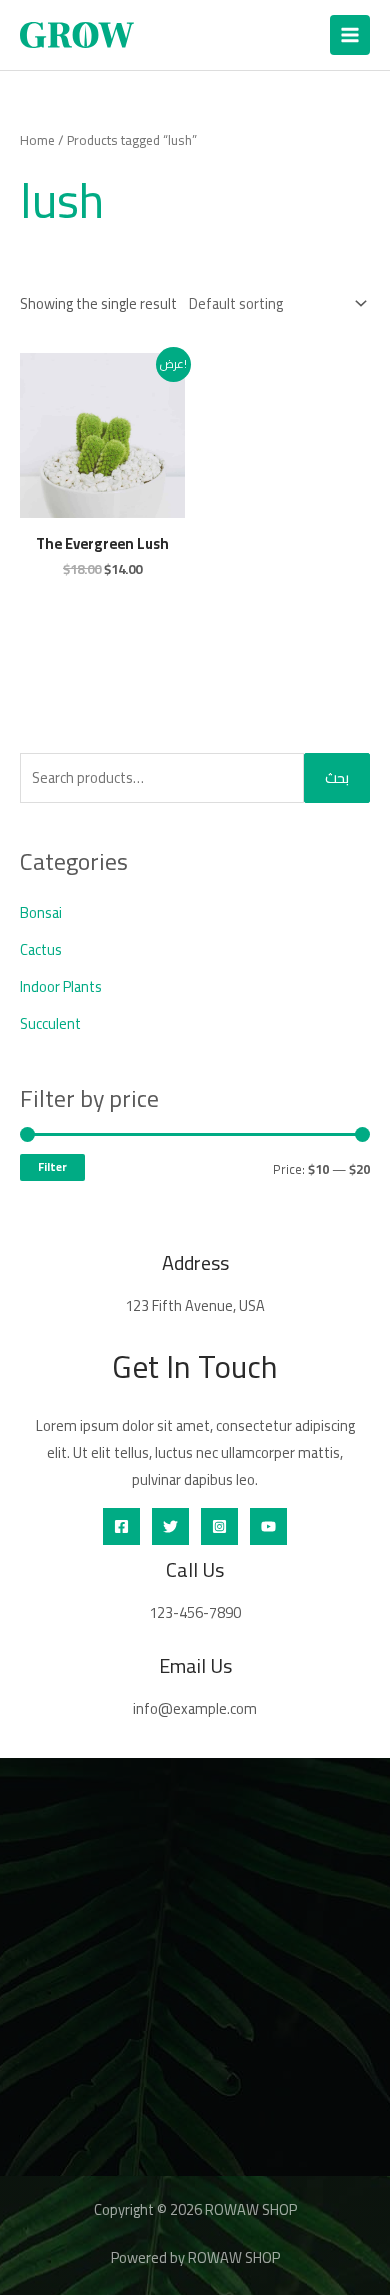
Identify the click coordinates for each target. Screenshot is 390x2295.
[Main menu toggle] (350, 35)
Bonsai (41, 912)
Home (37, 140)
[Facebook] (121, 1526)
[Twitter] (170, 1526)
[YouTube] (268, 1526)
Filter (52, 1167)
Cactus (41, 949)
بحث (337, 777)
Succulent (50, 1023)
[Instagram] (219, 1526)
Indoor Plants (61, 986)
